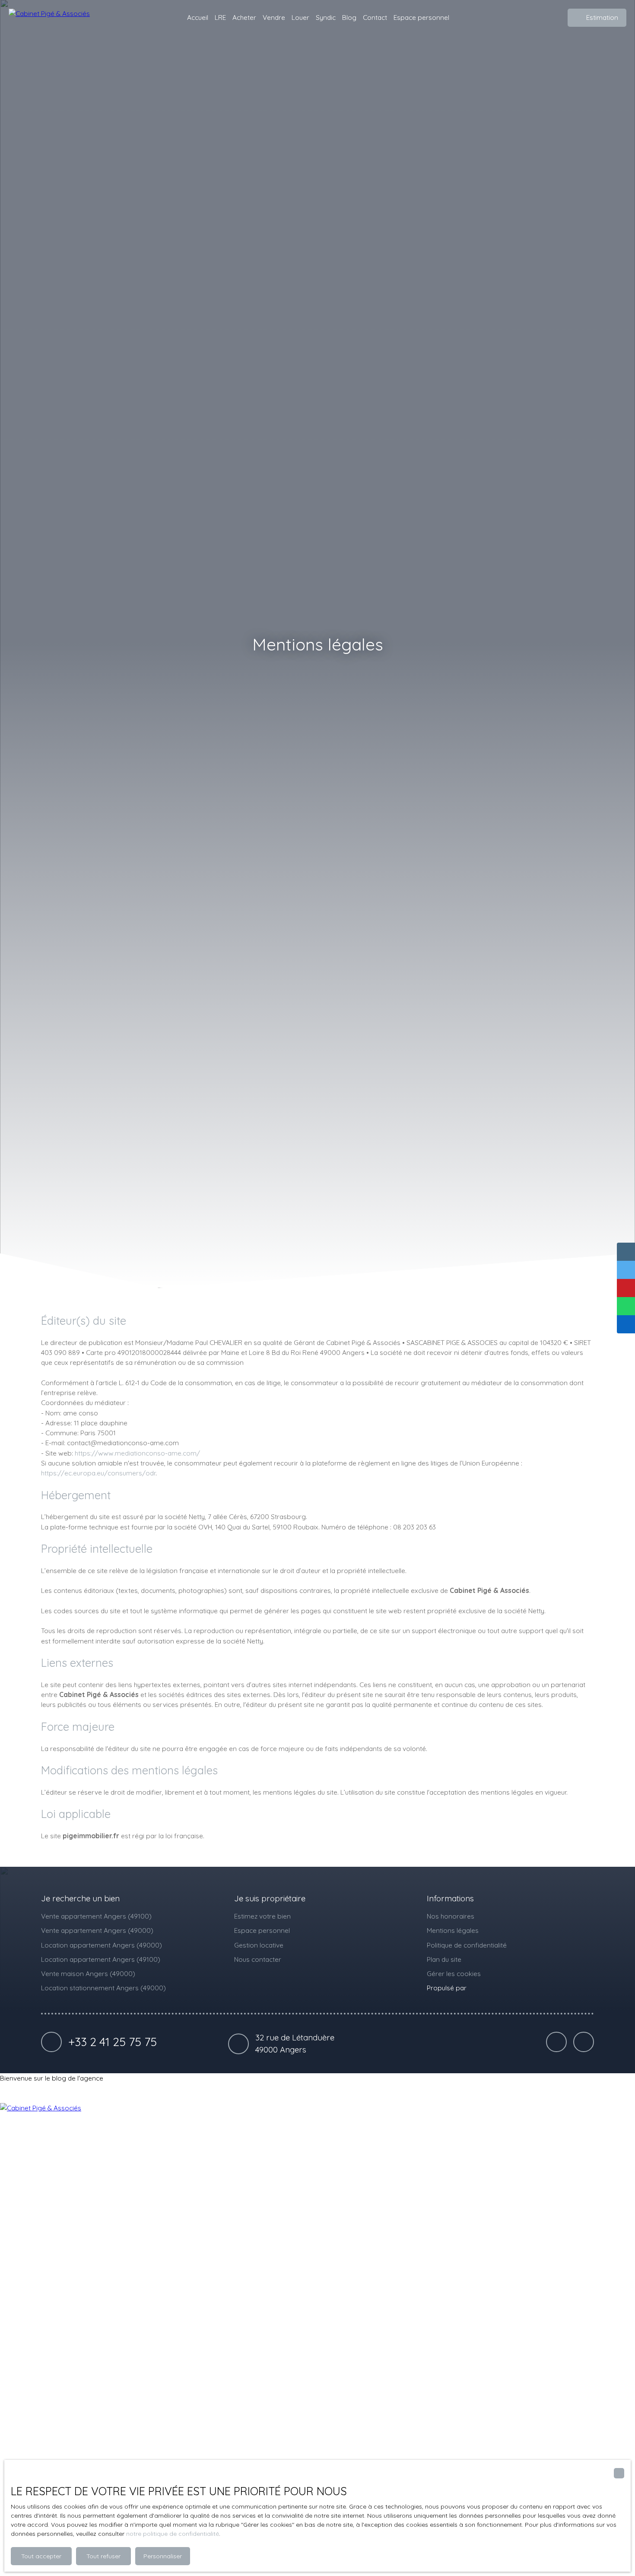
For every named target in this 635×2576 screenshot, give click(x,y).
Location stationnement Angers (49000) (103, 1988)
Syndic (326, 17)
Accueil (198, 17)
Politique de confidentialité (467, 1945)
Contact (375, 17)
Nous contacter (258, 1959)
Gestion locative (259, 1945)
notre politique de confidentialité (173, 2534)
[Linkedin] (556, 2042)
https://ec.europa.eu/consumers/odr (98, 1473)
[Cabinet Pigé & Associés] (52, 18)
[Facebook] (584, 2042)
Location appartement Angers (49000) (102, 1945)
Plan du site (444, 1959)
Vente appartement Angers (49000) (97, 1930)
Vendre (274, 17)
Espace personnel (421, 17)
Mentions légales (453, 1930)
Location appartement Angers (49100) (101, 1959)
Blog (349, 17)
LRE (220, 17)
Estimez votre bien (262, 1916)
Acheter (244, 17)
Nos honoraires (451, 1916)
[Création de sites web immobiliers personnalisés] (489, 1988)
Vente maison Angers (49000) (88, 1973)
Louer (300, 17)
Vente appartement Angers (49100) (96, 1916)
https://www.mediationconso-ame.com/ (137, 1453)
